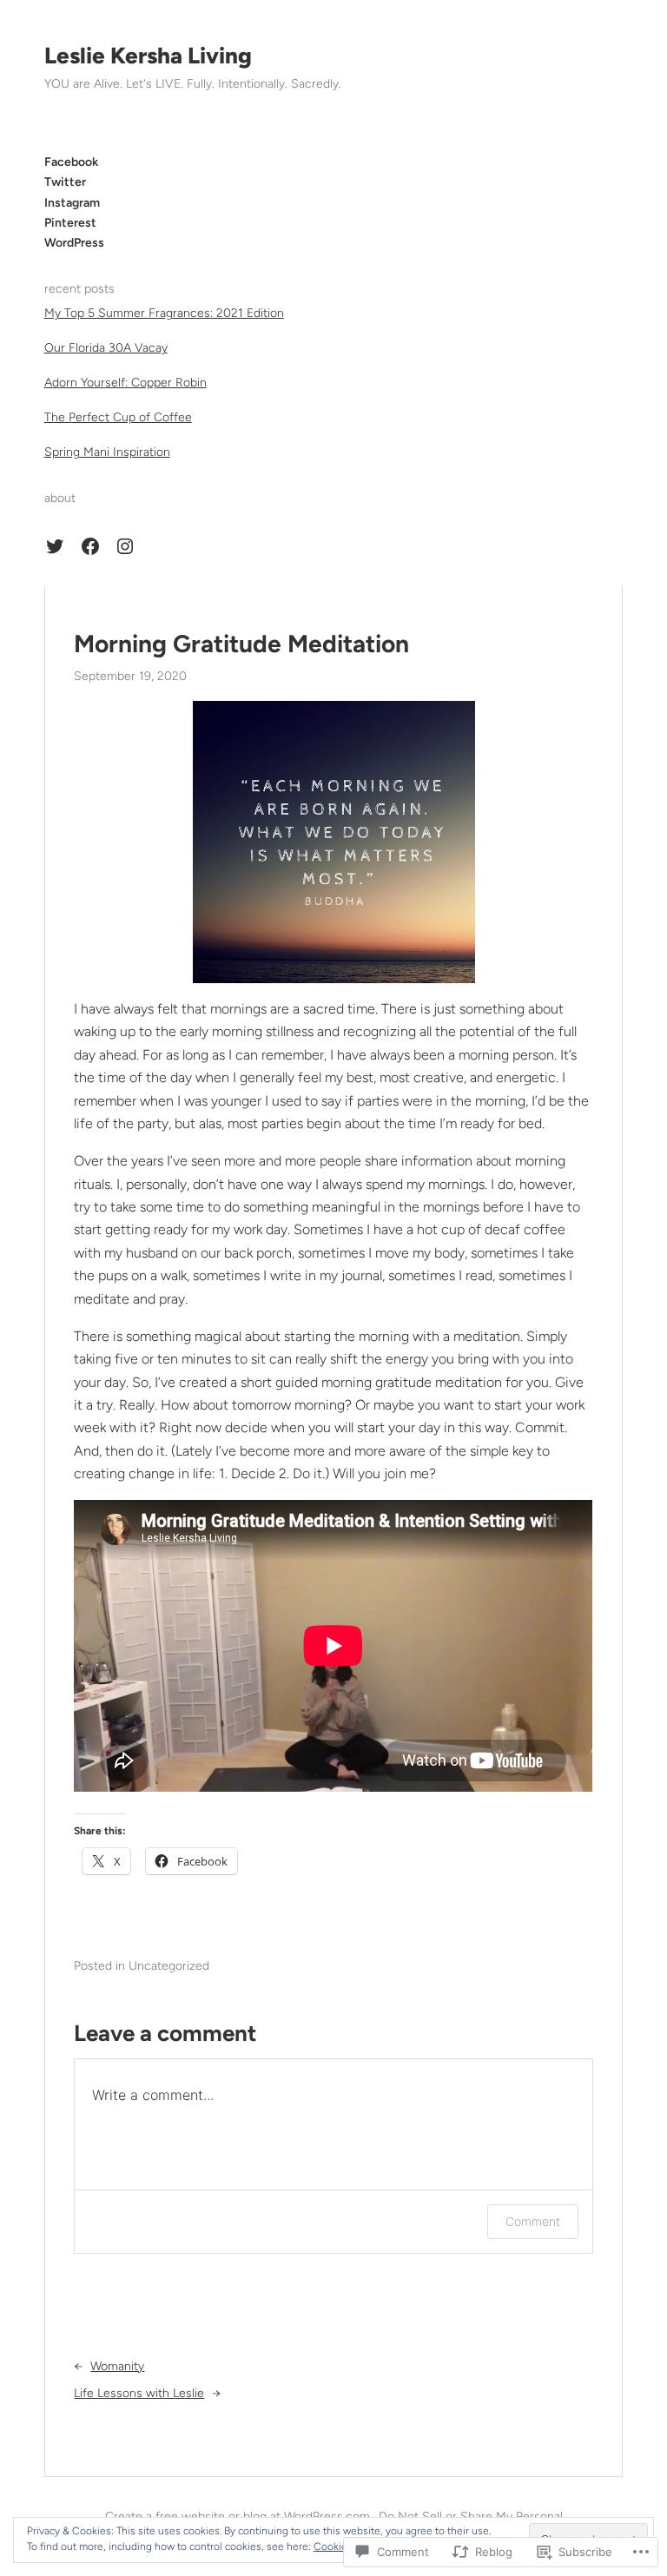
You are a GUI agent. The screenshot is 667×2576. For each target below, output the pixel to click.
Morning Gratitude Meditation (241, 644)
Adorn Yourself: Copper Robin (125, 383)
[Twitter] (55, 546)
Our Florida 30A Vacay (106, 348)
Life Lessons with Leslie (139, 2393)
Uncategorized (169, 1966)
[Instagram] (125, 546)
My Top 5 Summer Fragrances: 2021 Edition (164, 313)
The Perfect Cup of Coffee (118, 417)
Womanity (117, 2366)
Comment (533, 2221)
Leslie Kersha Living (148, 56)
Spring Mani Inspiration (107, 452)
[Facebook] (90, 546)
